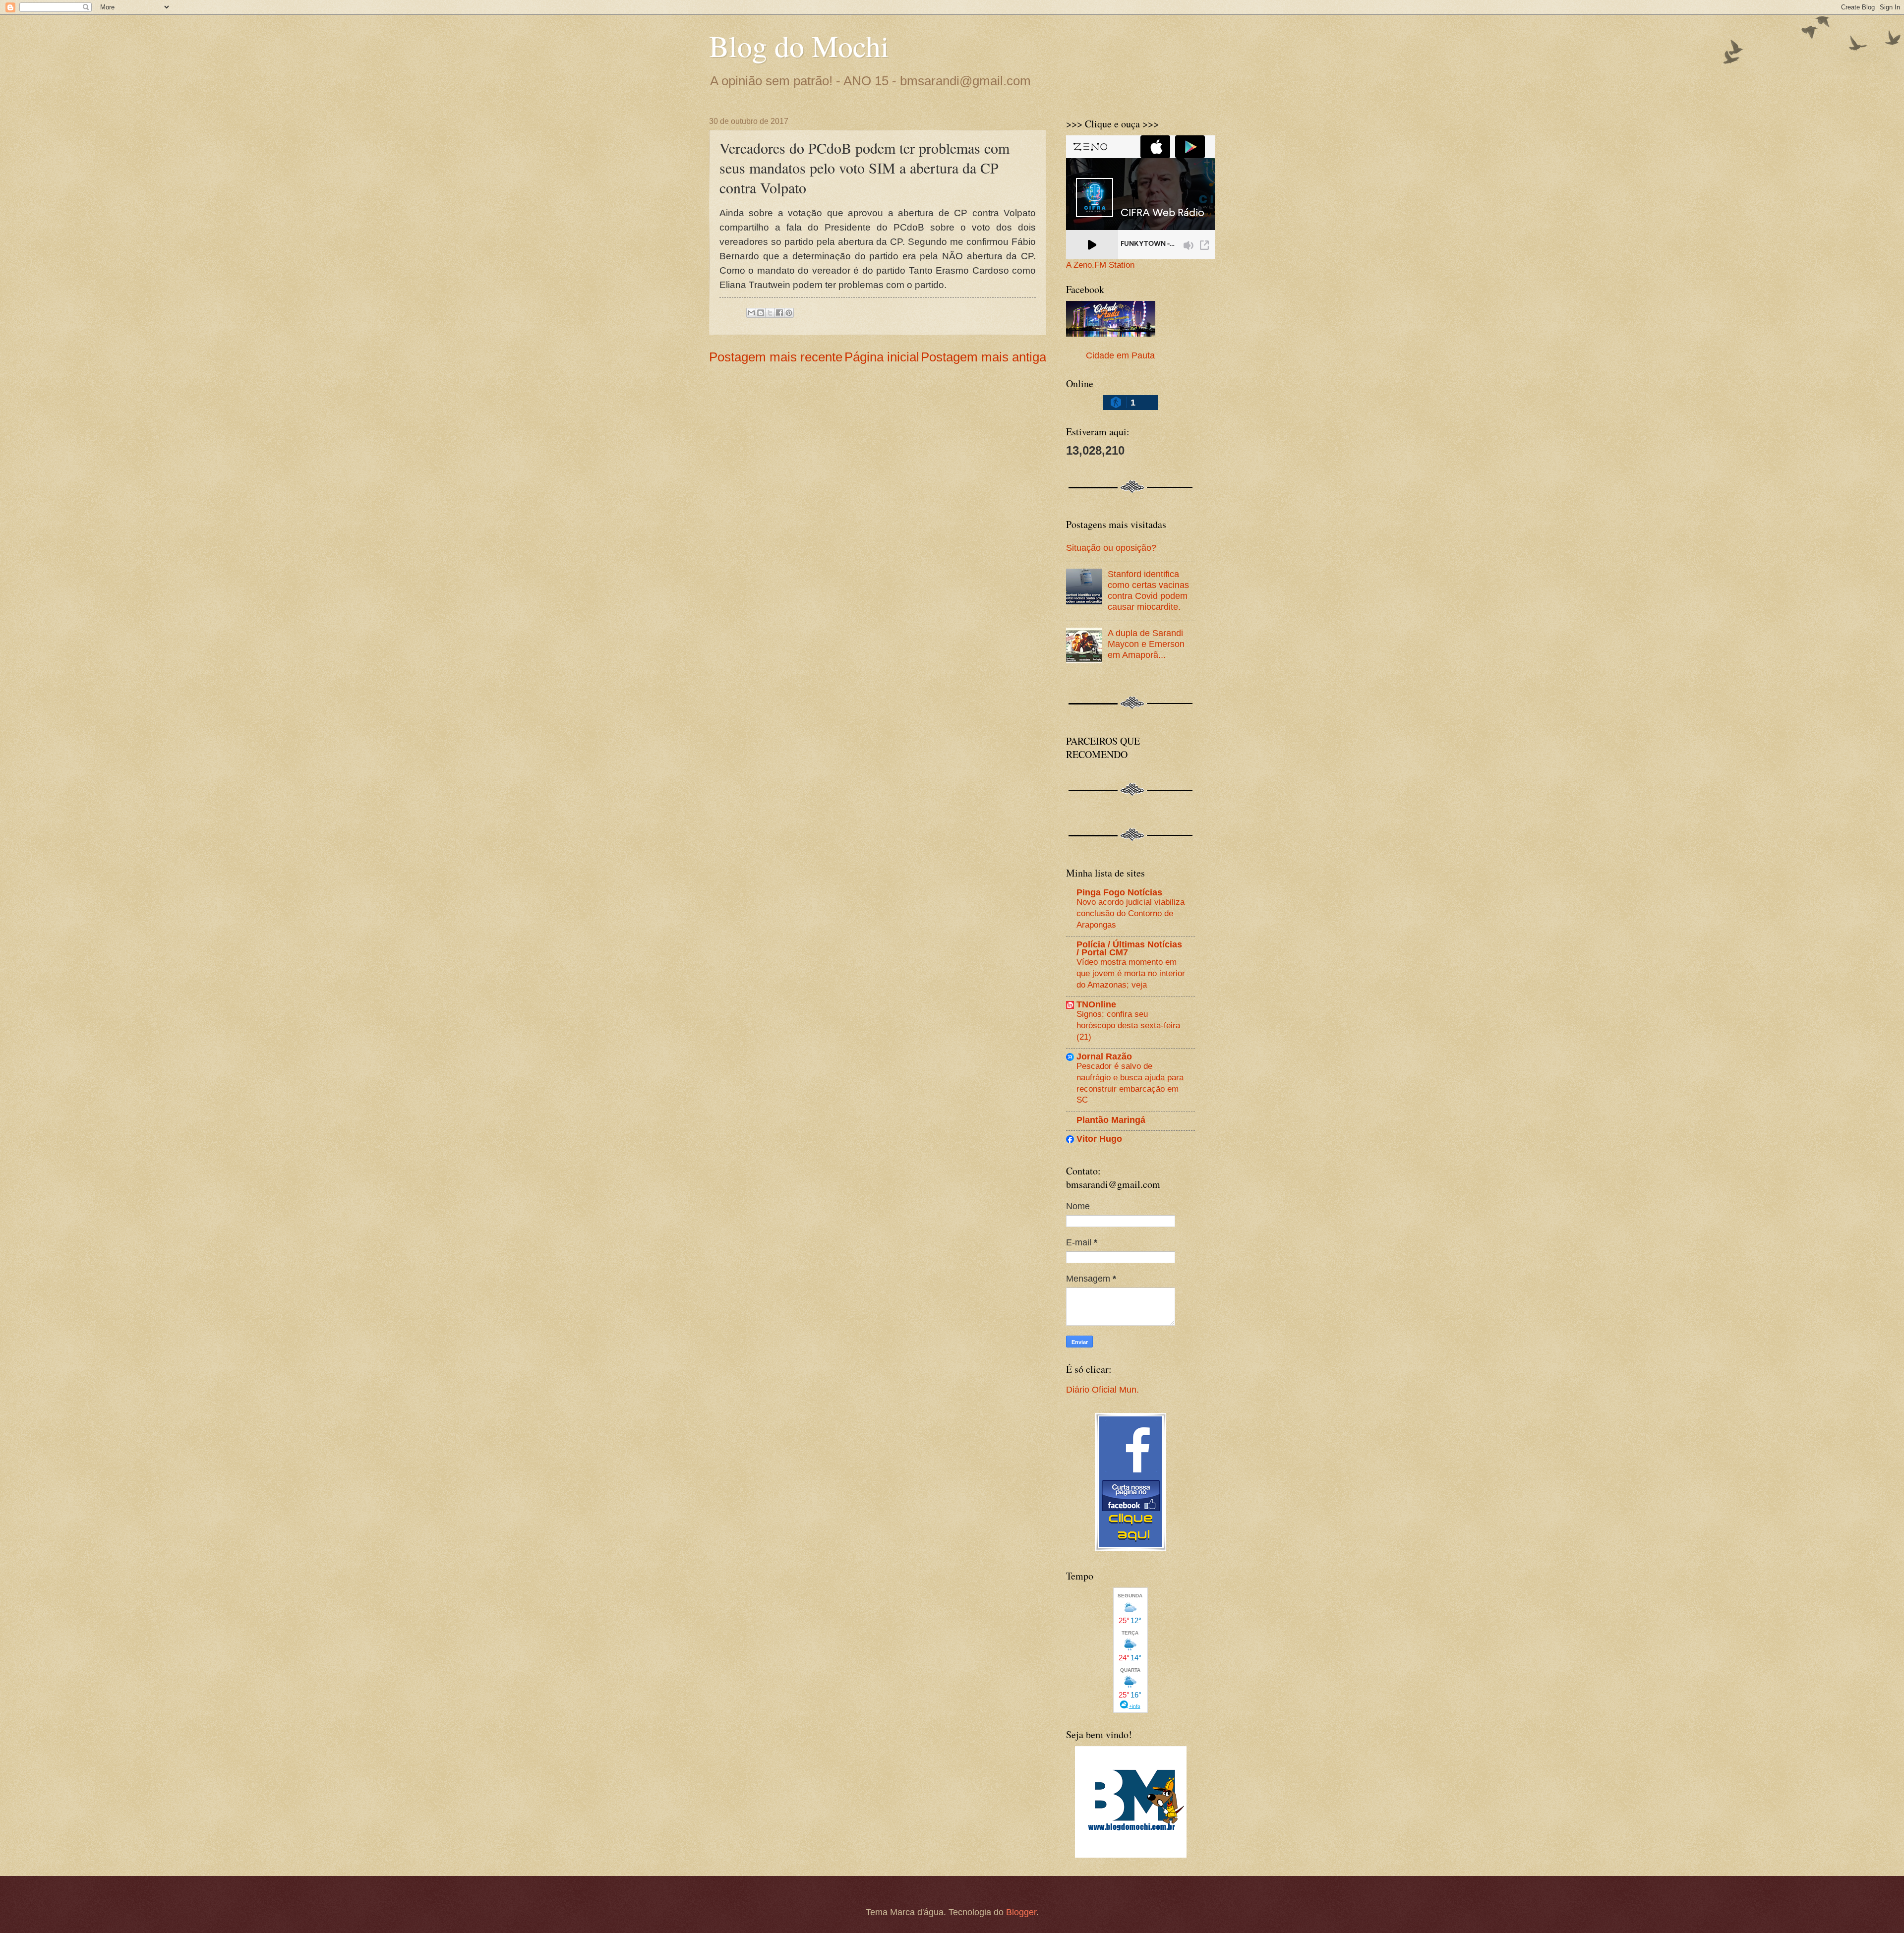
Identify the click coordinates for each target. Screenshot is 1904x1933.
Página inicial (882, 357)
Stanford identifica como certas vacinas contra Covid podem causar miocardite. (1148, 590)
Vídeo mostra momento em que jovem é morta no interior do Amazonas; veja (1131, 973)
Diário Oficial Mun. (1102, 1389)
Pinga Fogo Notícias (1119, 892)
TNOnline (1096, 1004)
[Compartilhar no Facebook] (779, 313)
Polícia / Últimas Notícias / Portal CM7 (1129, 948)
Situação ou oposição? (1111, 548)
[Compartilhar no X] (770, 313)
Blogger (1021, 1912)
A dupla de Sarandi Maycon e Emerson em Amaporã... (1146, 644)
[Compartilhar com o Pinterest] (789, 313)
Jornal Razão (1104, 1056)
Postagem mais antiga (983, 357)
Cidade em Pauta (1120, 355)
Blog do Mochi (799, 46)
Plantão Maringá (1111, 1120)
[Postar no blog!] (761, 313)
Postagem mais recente (776, 357)
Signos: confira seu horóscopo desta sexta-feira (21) (1128, 1025)
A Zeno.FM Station (1100, 265)
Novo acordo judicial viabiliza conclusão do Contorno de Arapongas (1130, 913)
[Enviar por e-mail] (751, 313)
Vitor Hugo (1099, 1139)
